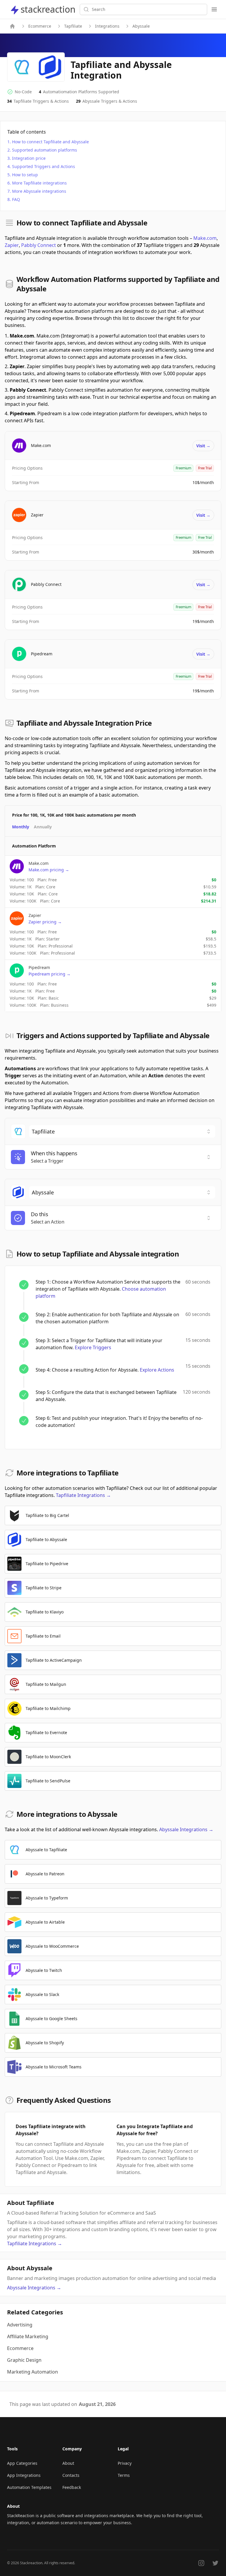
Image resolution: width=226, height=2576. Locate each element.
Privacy (125, 2463)
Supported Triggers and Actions (44, 166)
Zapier (12, 245)
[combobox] (122, 1131)
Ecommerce (40, 26)
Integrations (107, 26)
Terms (124, 2475)
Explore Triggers (93, 1347)
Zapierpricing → (45, 922)
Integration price (29, 158)
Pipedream (42, 654)
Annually (43, 827)
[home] (12, 26)
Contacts (71, 2475)
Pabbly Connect (39, 245)
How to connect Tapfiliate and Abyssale (50, 142)
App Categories (22, 2463)
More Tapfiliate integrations (39, 183)
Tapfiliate (73, 26)
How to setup (25, 175)
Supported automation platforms (45, 150)
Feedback (72, 2487)
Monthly (21, 827)
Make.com (205, 238)
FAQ (16, 199)
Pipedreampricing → (50, 974)
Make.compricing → (49, 870)
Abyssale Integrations (186, 1829)
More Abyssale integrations (39, 191)
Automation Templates (29, 2487)
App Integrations (24, 2475)
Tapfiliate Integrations (83, 1495)
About (68, 2463)
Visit (203, 446)
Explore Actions (157, 1370)
